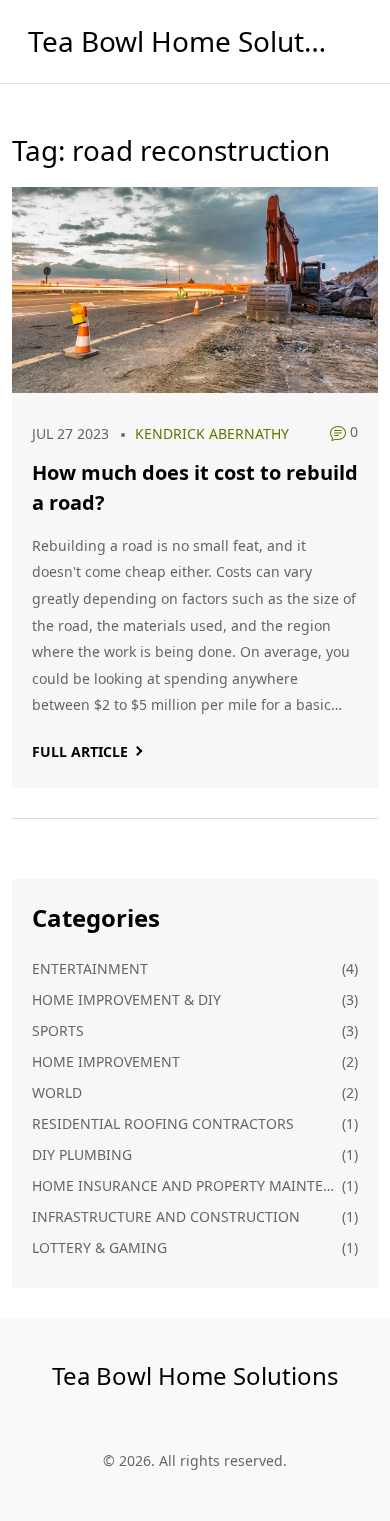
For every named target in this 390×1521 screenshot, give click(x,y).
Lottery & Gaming (99, 1247)
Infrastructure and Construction (166, 1216)
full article (80, 751)
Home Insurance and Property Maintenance (187, 1185)
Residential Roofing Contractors (163, 1123)
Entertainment (90, 968)
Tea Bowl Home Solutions (178, 41)
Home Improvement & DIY (126, 999)
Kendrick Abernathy (212, 433)
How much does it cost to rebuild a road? (195, 487)
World (57, 1092)
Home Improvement (106, 1061)
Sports (58, 1030)
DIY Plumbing (82, 1154)
